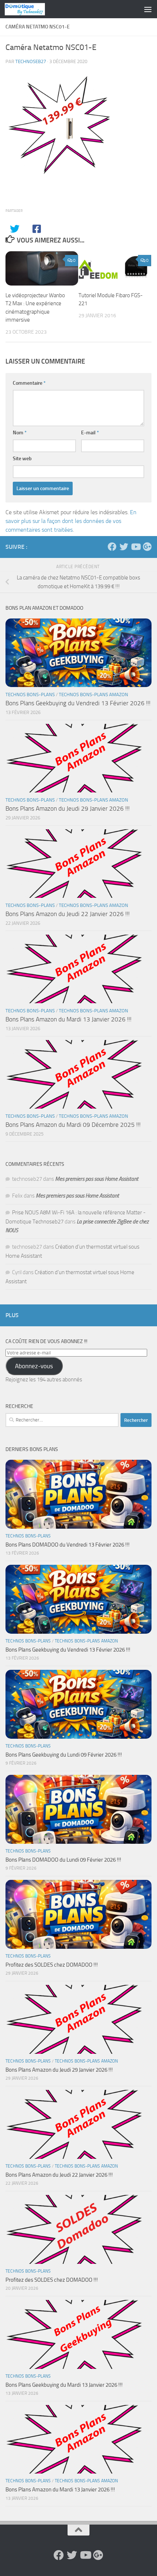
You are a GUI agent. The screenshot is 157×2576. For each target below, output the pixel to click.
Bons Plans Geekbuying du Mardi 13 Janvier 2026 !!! (64, 2385)
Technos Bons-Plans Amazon (93, 695)
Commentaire (29, 383)
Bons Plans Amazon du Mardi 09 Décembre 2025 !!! (73, 1125)
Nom (20, 433)
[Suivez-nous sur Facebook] (112, 547)
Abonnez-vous (34, 1366)
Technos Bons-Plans (30, 695)
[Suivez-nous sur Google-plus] (147, 547)
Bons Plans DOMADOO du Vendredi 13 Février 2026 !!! (68, 1545)
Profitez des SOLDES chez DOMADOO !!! (52, 1965)
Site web (22, 459)
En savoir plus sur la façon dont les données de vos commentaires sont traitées (71, 521)
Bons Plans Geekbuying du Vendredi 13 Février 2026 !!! (78, 703)
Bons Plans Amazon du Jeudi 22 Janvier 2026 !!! (68, 914)
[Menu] (148, 9)
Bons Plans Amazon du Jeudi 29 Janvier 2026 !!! (68, 808)
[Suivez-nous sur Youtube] (135, 547)
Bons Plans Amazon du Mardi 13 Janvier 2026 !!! (68, 1019)
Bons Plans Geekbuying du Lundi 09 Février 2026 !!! (64, 1755)
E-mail (90, 433)
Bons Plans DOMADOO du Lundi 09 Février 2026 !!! (63, 1860)
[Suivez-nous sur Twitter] (124, 547)
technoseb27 (31, 61)
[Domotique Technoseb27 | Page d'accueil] (32, 9)
